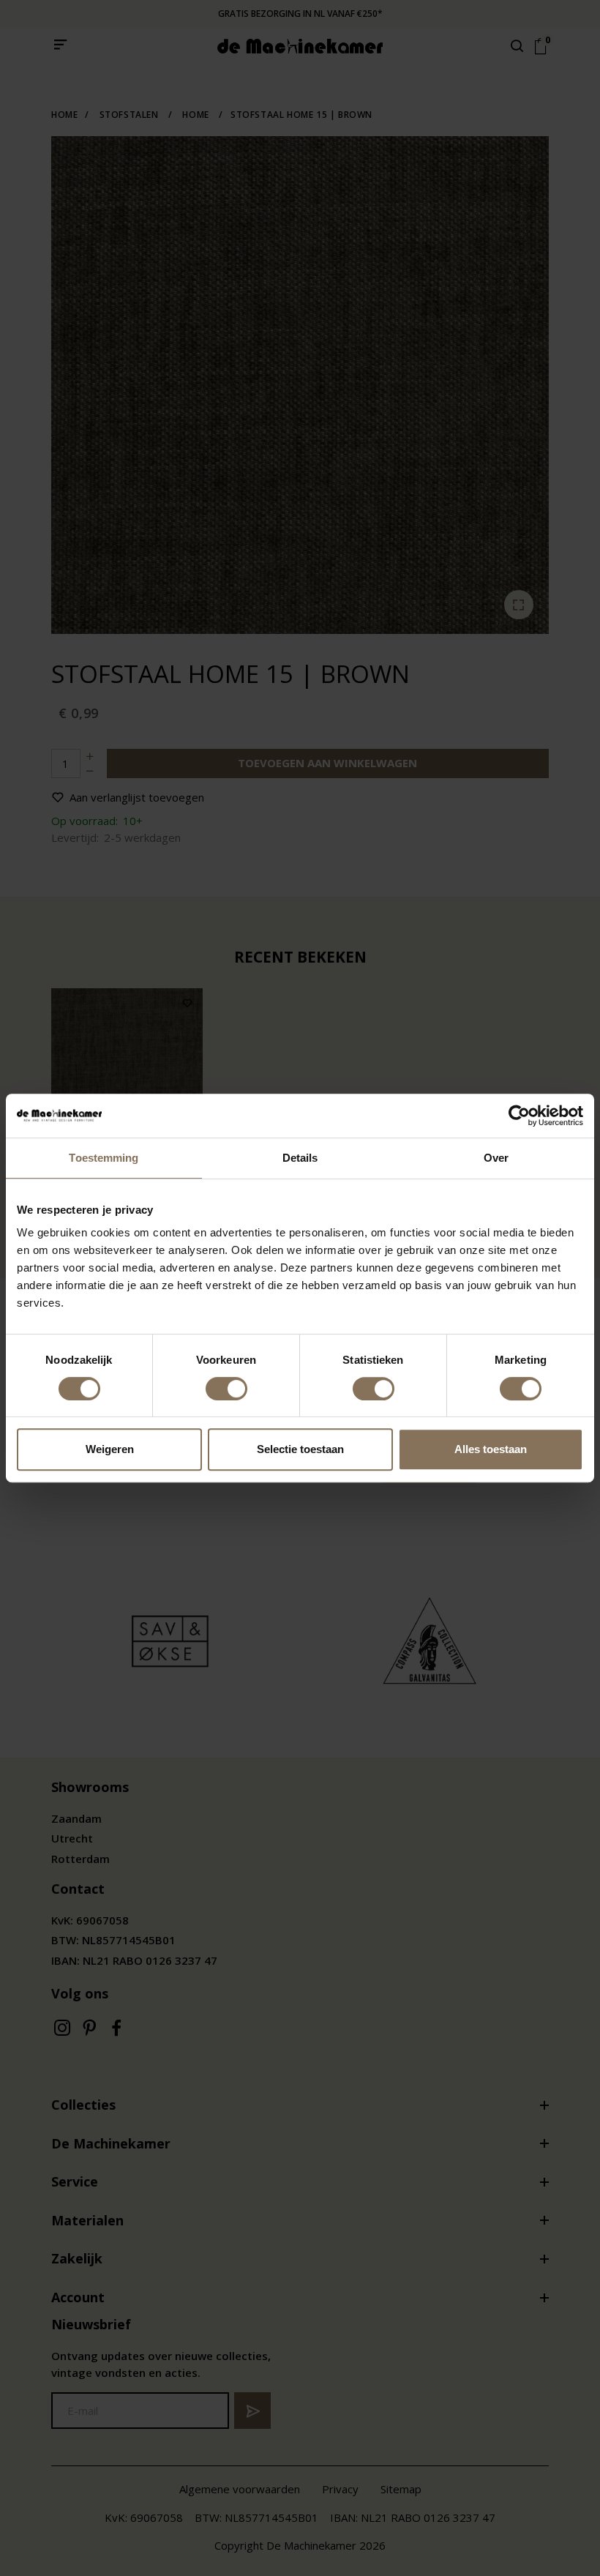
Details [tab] (300, 1158)
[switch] (226, 1389)
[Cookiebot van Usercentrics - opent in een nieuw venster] (519, 1116)
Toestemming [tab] (104, 1158)
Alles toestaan (491, 1449)
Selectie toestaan (300, 1449)
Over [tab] (496, 1158)
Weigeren (110, 1449)
